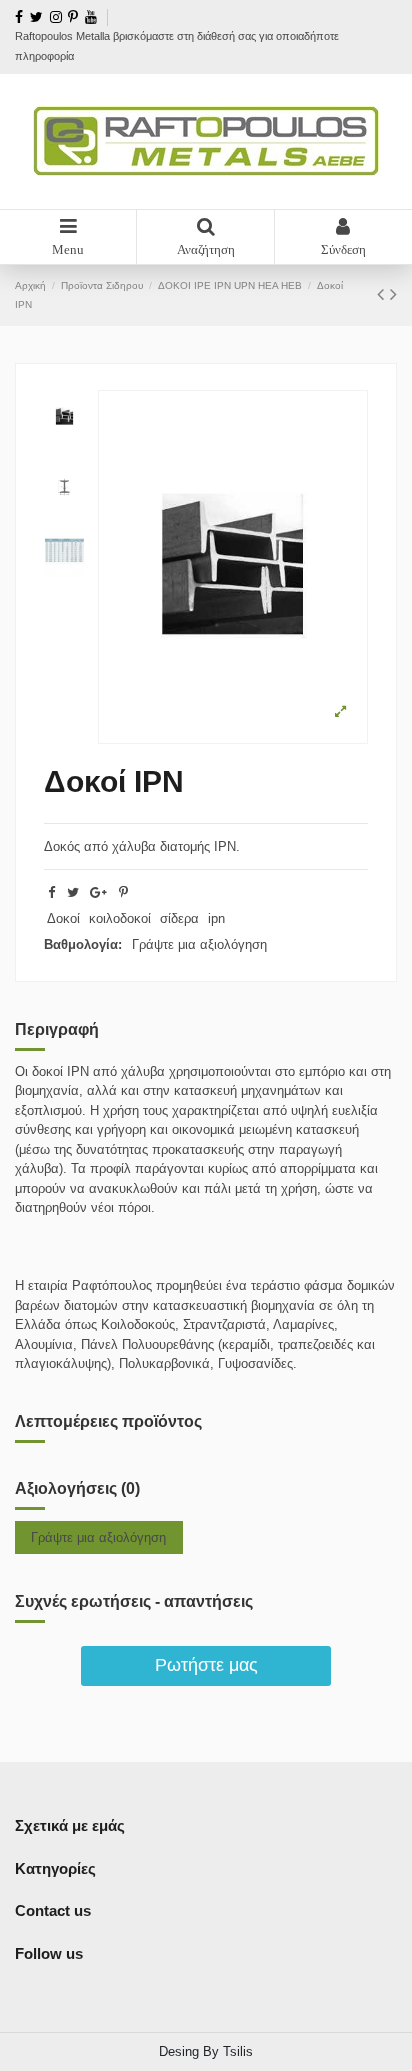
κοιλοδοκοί (120, 918)
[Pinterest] (123, 892)
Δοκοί (63, 918)
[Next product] (393, 294)
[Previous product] (383, 294)
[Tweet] (73, 892)
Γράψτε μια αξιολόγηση (199, 944)
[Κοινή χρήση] (51, 892)
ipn (216, 918)
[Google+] (98, 892)
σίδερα (179, 918)
